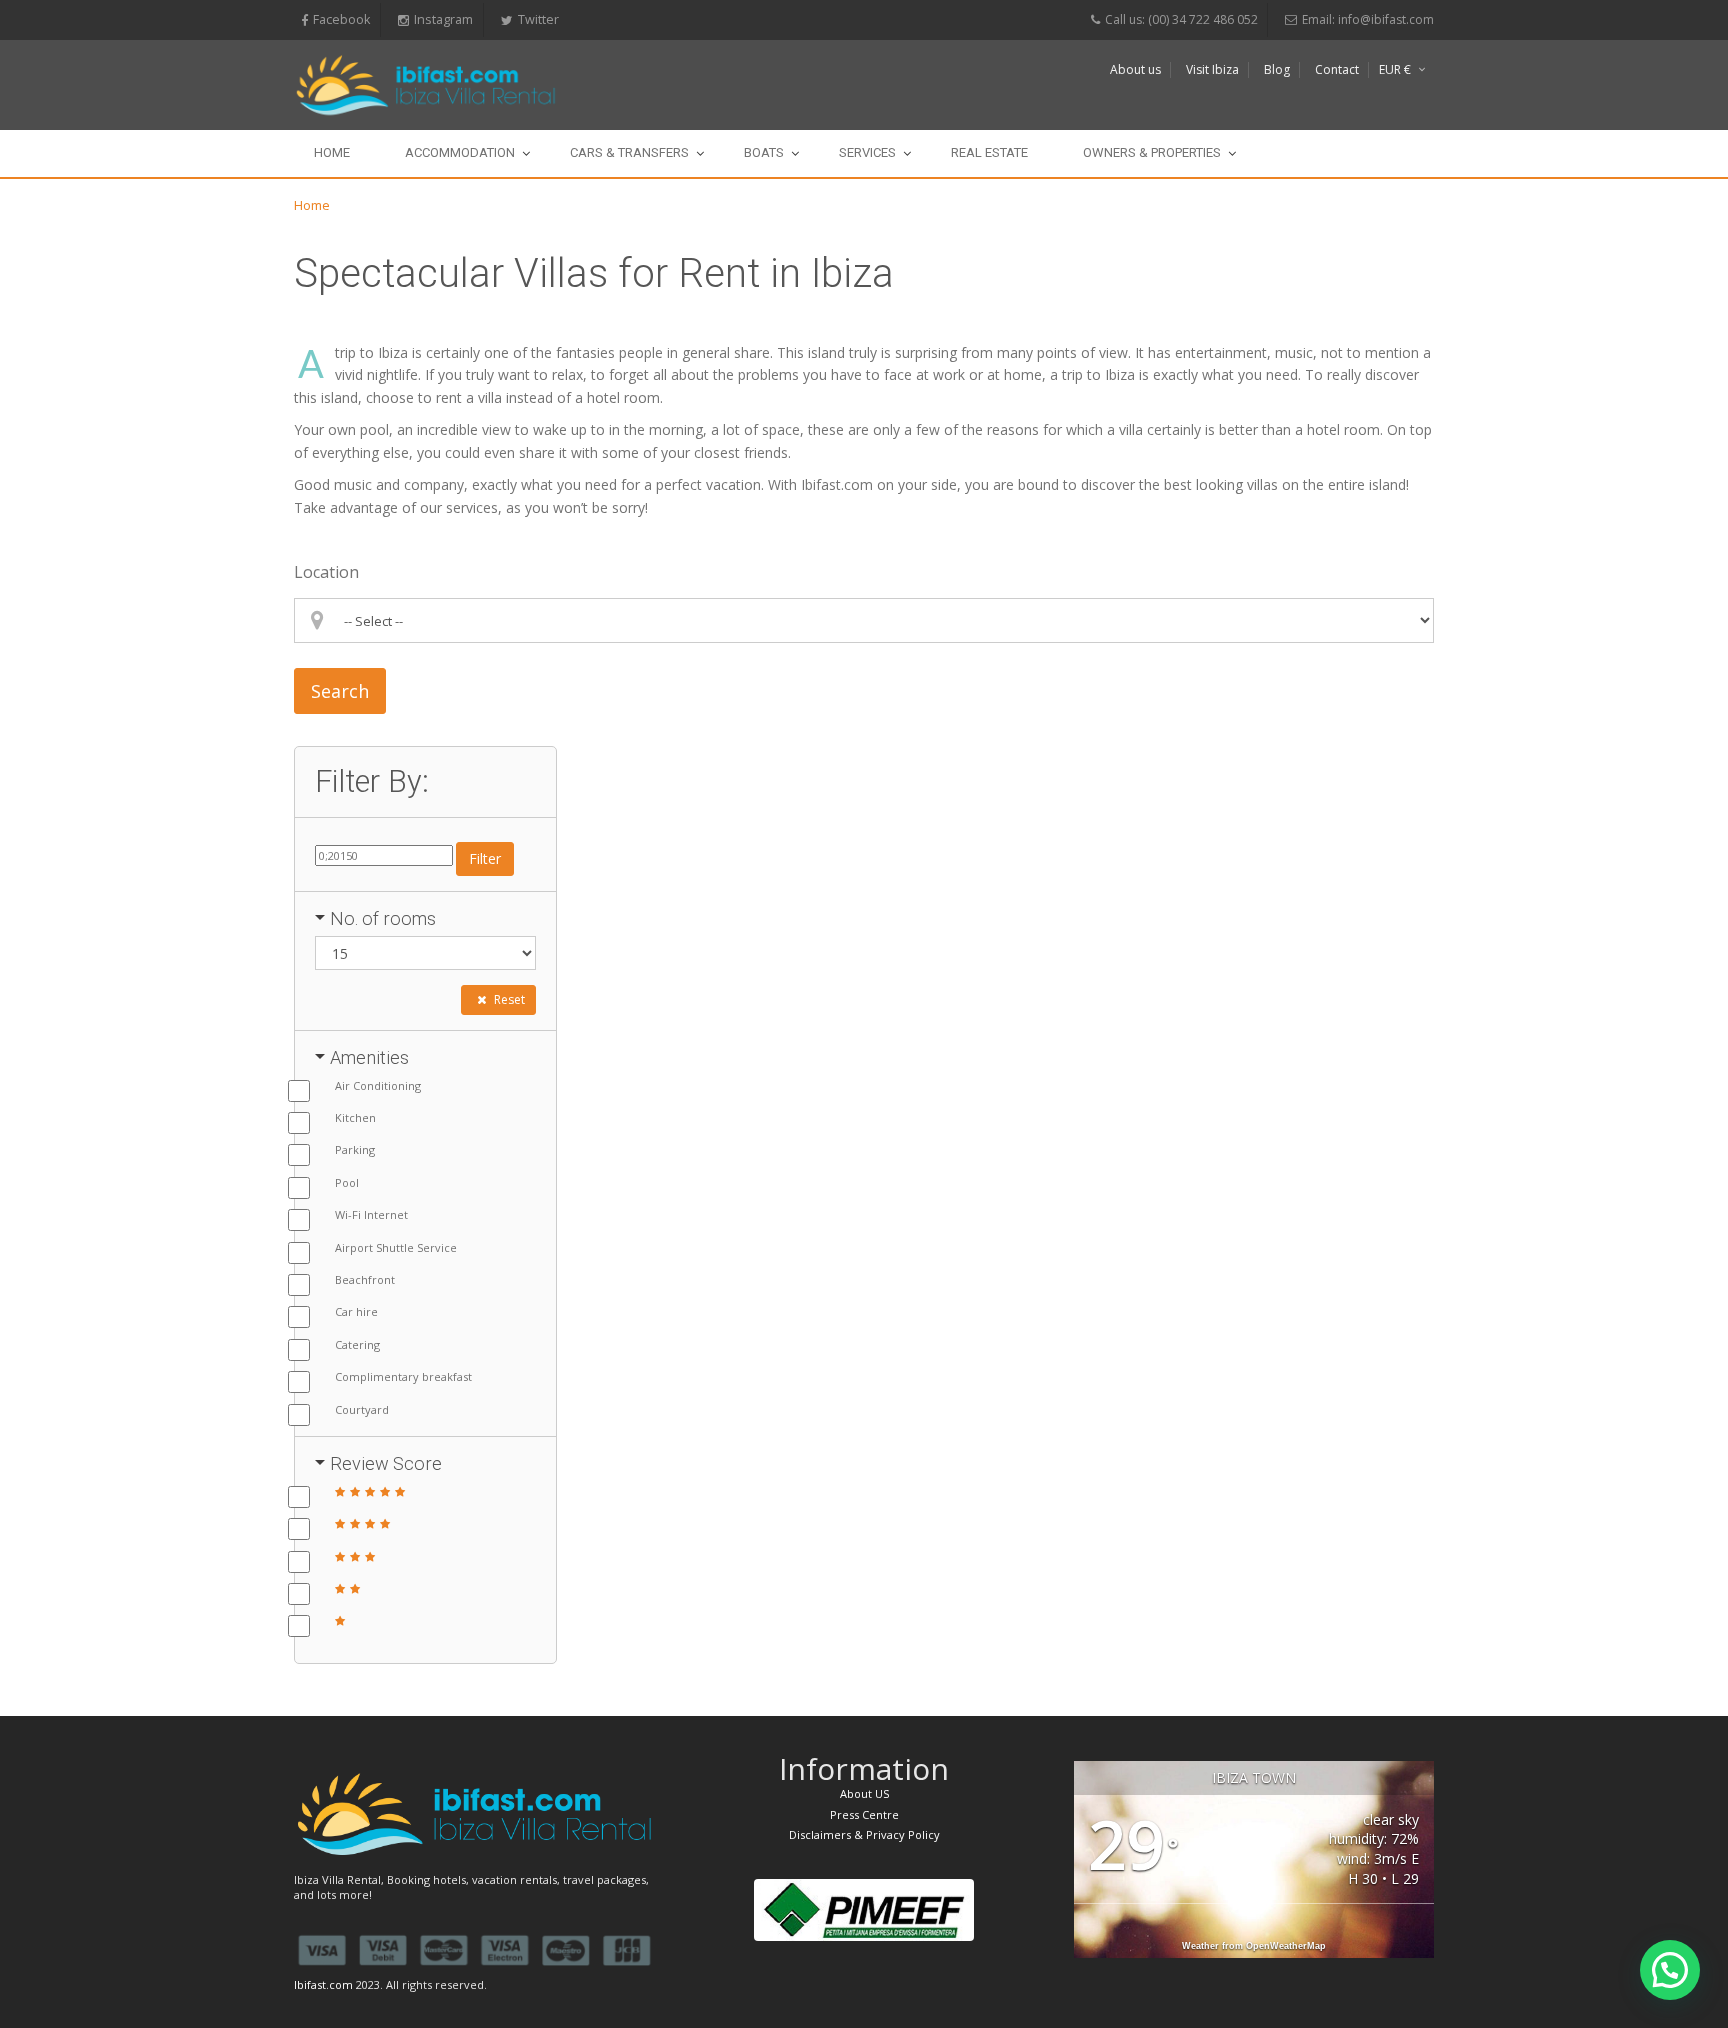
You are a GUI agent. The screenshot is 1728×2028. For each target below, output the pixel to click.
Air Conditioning (378, 1085)
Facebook (341, 19)
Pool (347, 1182)
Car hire (356, 1311)
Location (326, 572)
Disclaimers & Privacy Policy (864, 1834)
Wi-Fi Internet (371, 1214)
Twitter (538, 19)
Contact (1337, 69)
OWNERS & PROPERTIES (1152, 152)
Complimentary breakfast (403, 1376)
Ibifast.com (323, 1984)
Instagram (443, 19)
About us (1135, 69)
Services (867, 152)
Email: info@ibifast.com (1368, 19)
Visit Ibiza (1212, 69)
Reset (508, 999)
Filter (485, 858)
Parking (355, 1149)
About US (864, 1793)
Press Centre (864, 1814)
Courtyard (362, 1409)
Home (332, 152)
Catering (357, 1344)
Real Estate (989, 152)
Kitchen (355, 1117)
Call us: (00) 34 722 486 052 (1181, 19)
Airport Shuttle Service (396, 1247)
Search (340, 691)
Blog (1277, 69)
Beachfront (365, 1279)
